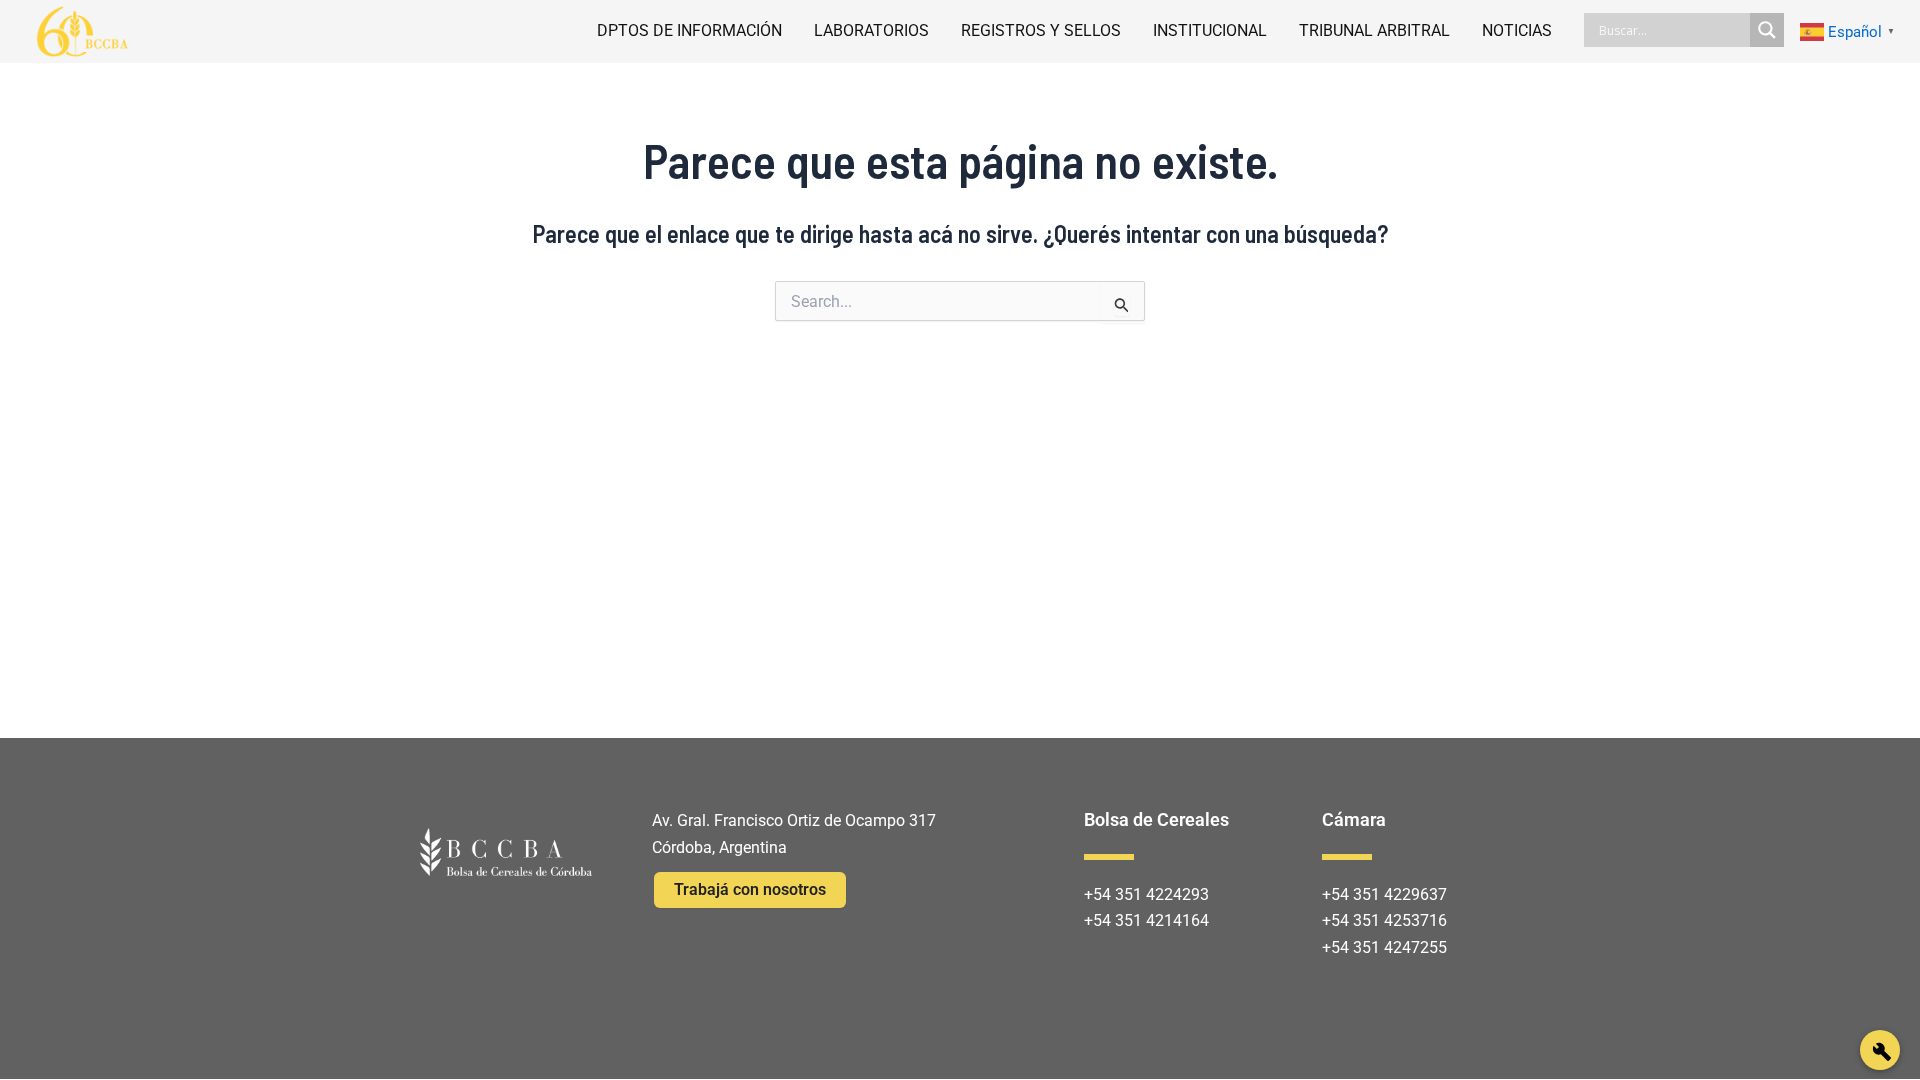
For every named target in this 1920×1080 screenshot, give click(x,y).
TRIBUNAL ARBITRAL (1374, 30)
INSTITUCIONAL (1210, 30)
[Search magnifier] (1767, 30)
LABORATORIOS (871, 30)
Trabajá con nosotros (750, 889)
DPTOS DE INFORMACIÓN (689, 30)
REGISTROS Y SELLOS (1041, 30)
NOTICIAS (1517, 30)
